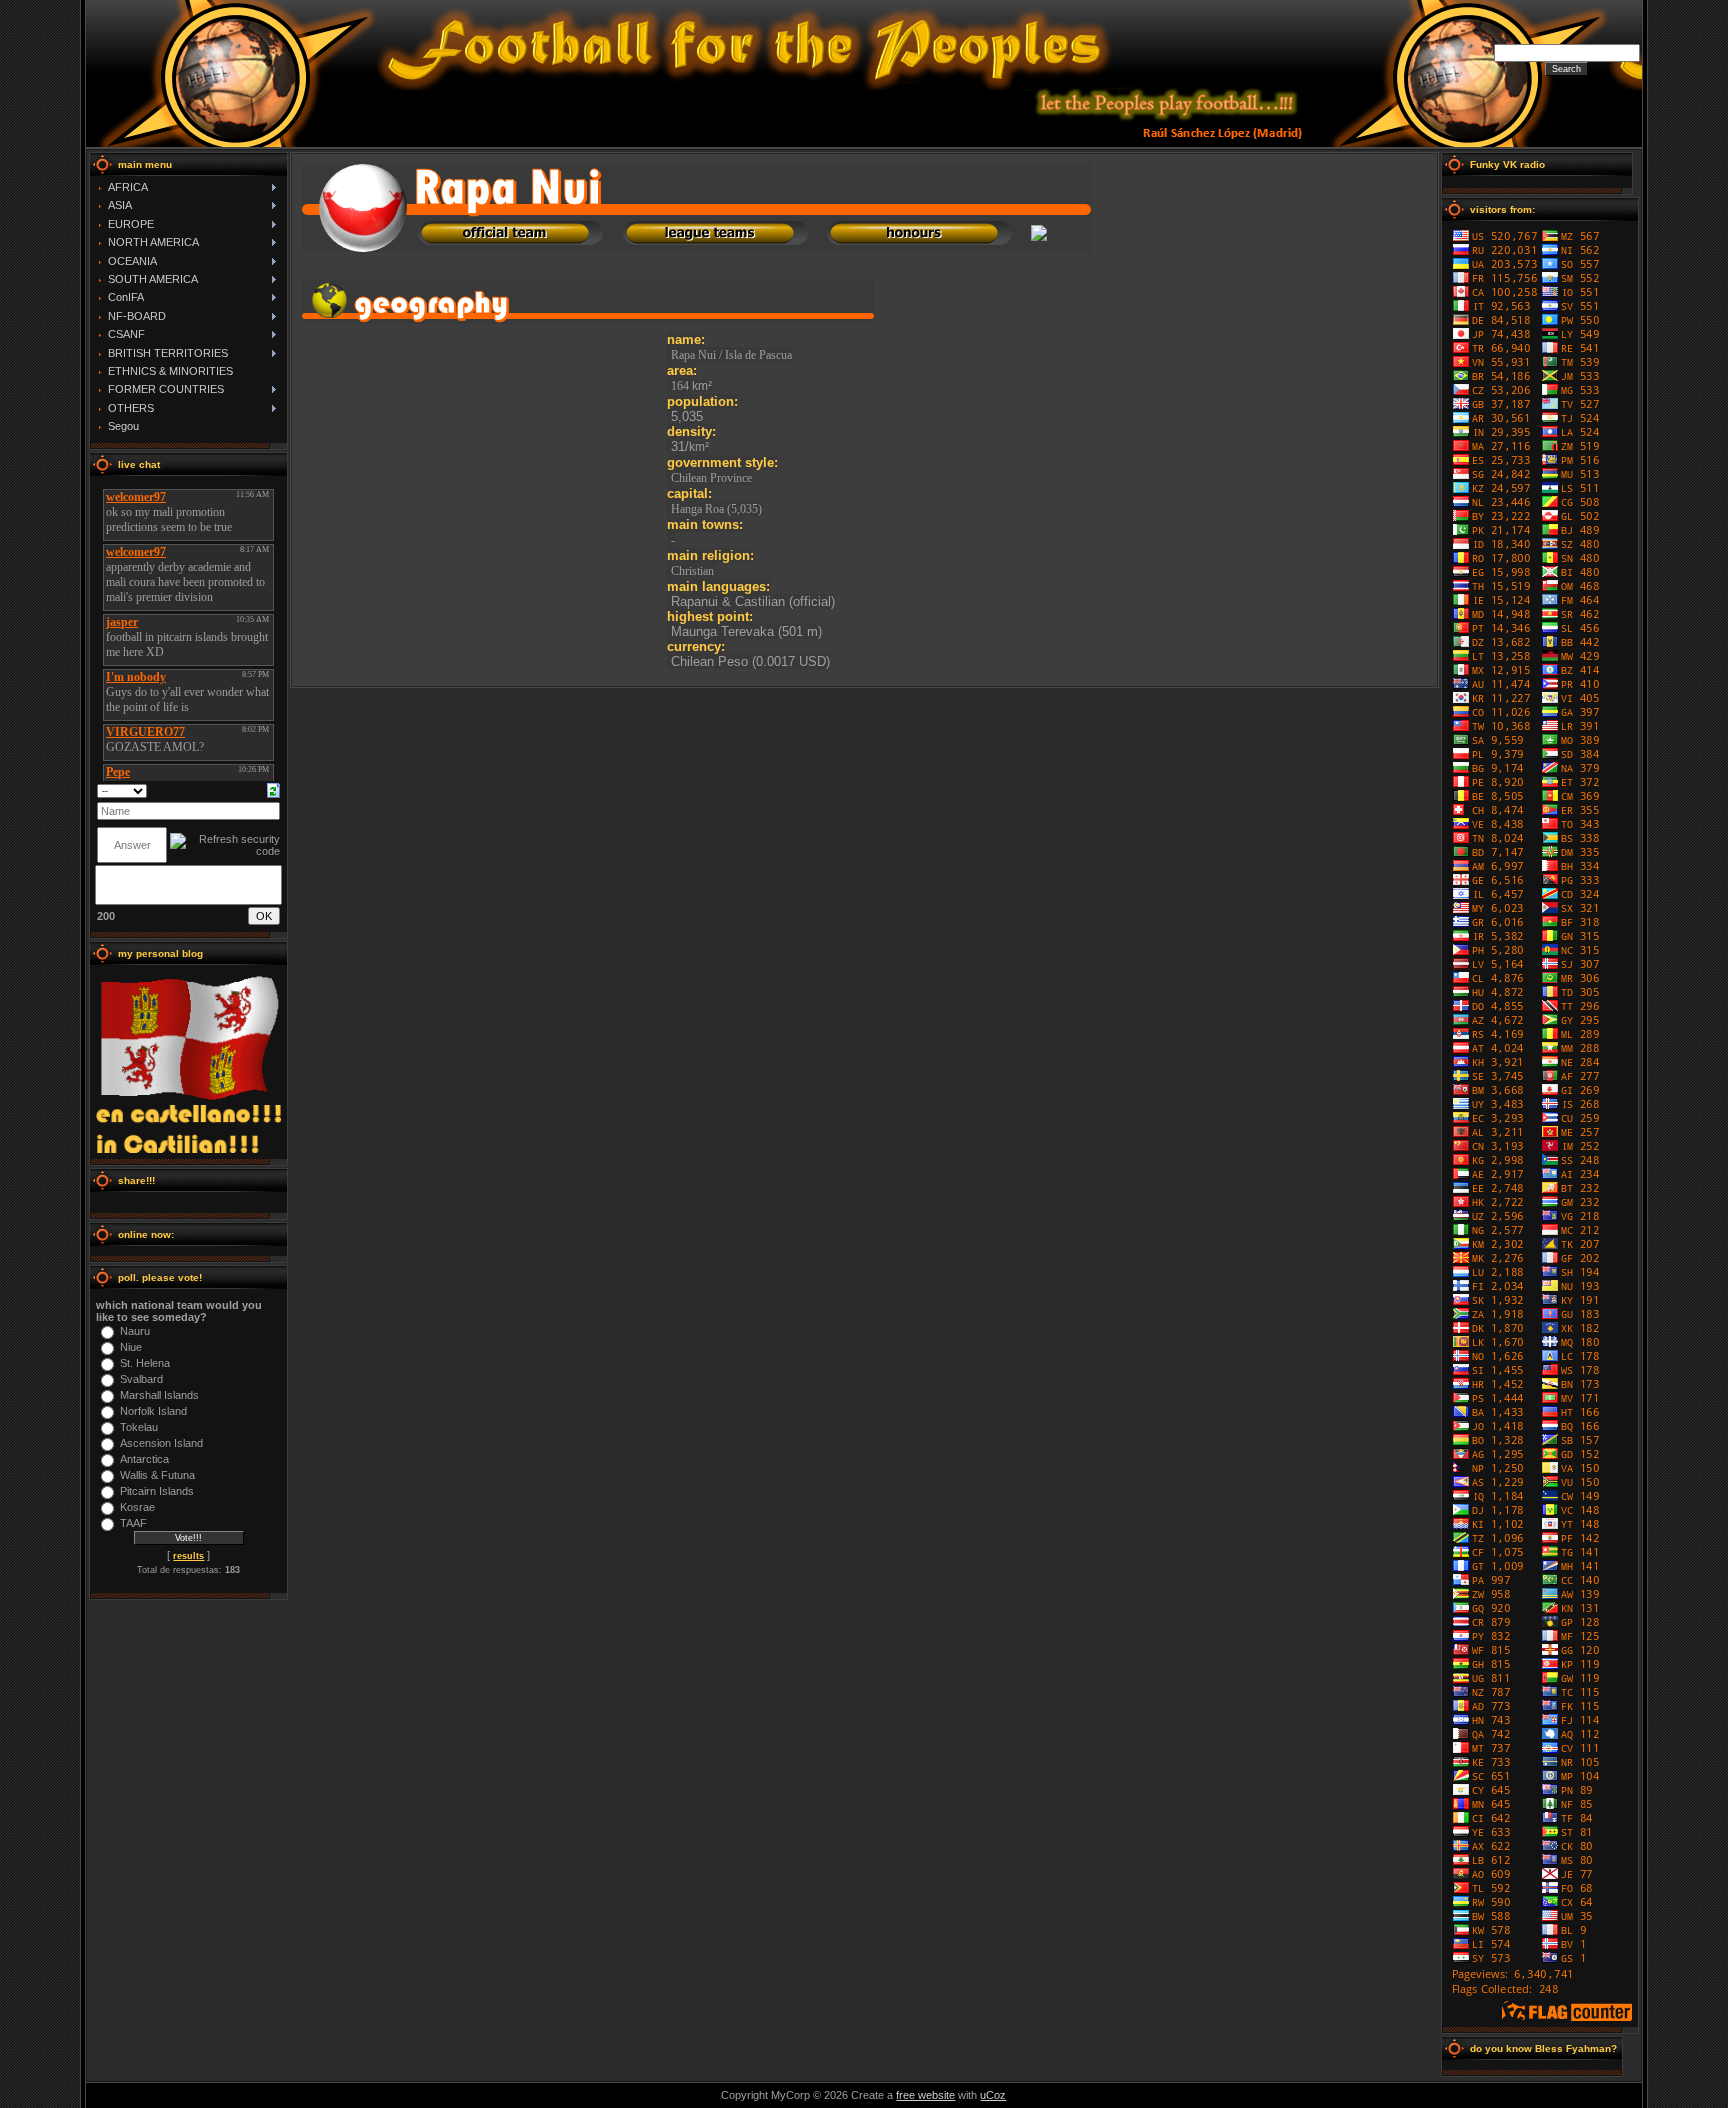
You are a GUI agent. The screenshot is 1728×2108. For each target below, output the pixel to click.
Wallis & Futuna (157, 1475)
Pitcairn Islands (157, 1491)
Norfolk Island (153, 1411)
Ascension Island (161, 1443)
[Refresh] (273, 790)
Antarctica (144, 1459)
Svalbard (141, 1379)
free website (925, 2095)
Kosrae (137, 1507)
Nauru (135, 1331)
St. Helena (145, 1363)
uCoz (993, 2095)
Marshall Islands (159, 1395)
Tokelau (139, 1427)
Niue (131, 1347)
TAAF (133, 1523)
